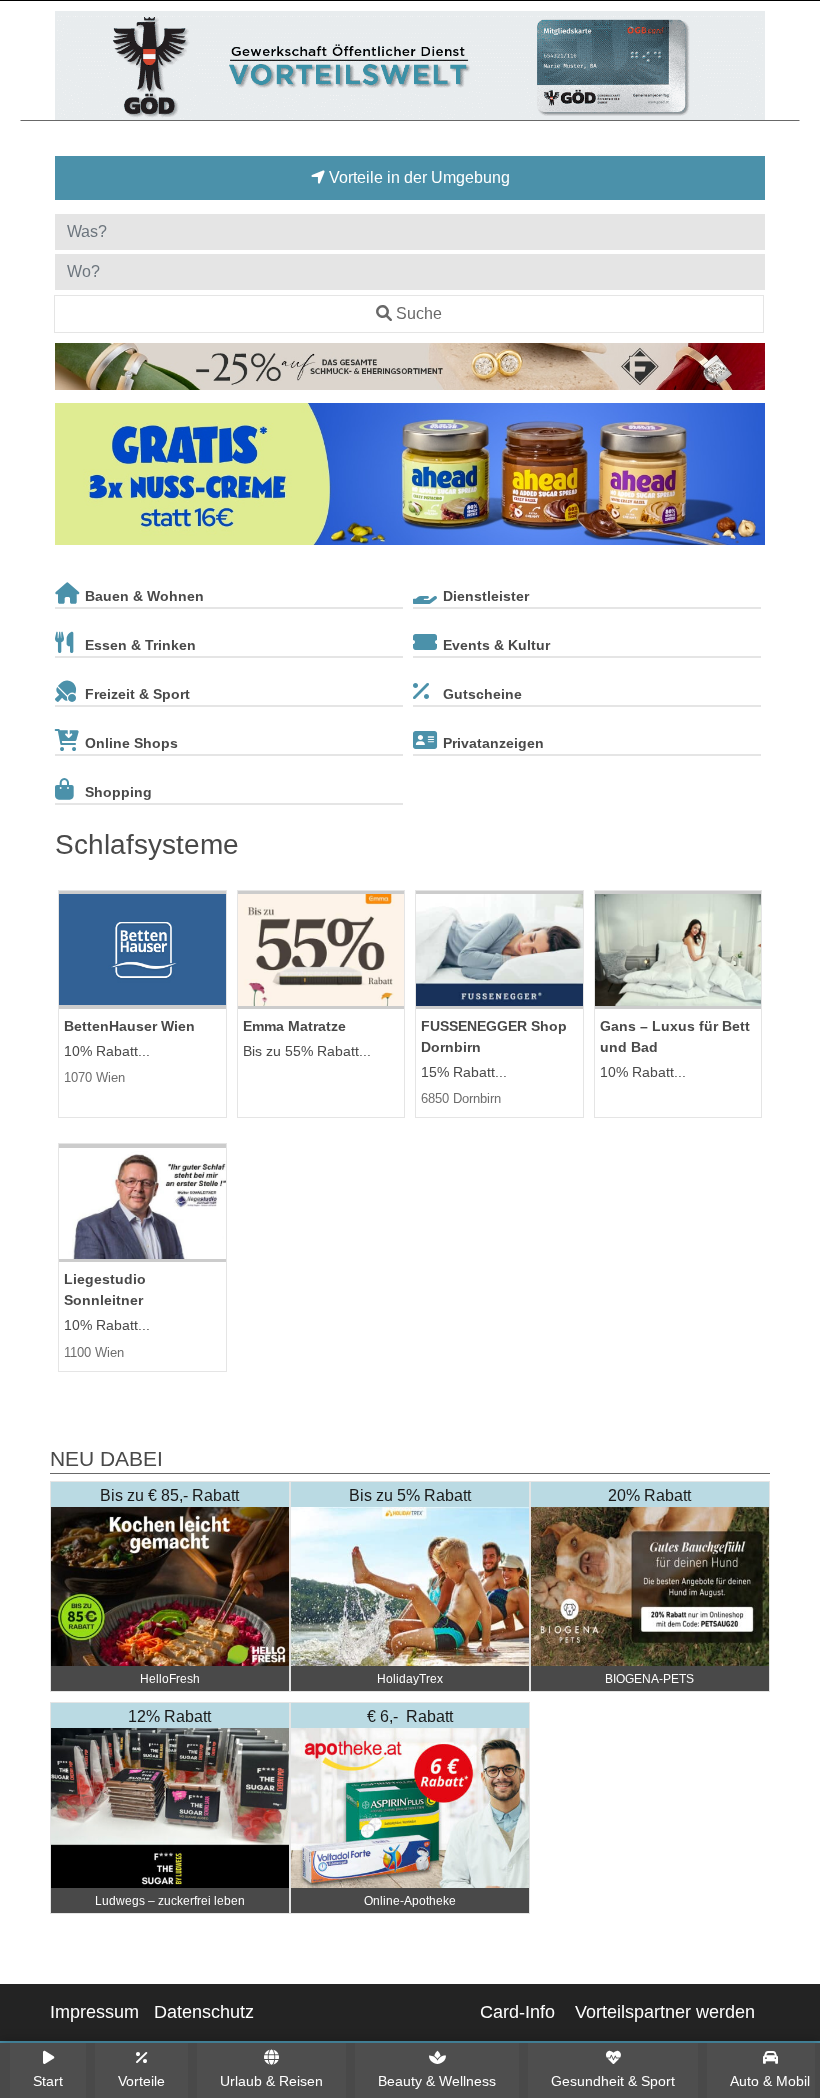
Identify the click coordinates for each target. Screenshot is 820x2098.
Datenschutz (204, 2012)
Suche (419, 313)
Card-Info (517, 2012)
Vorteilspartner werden (665, 2012)
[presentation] (74, 478)
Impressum (94, 2012)
